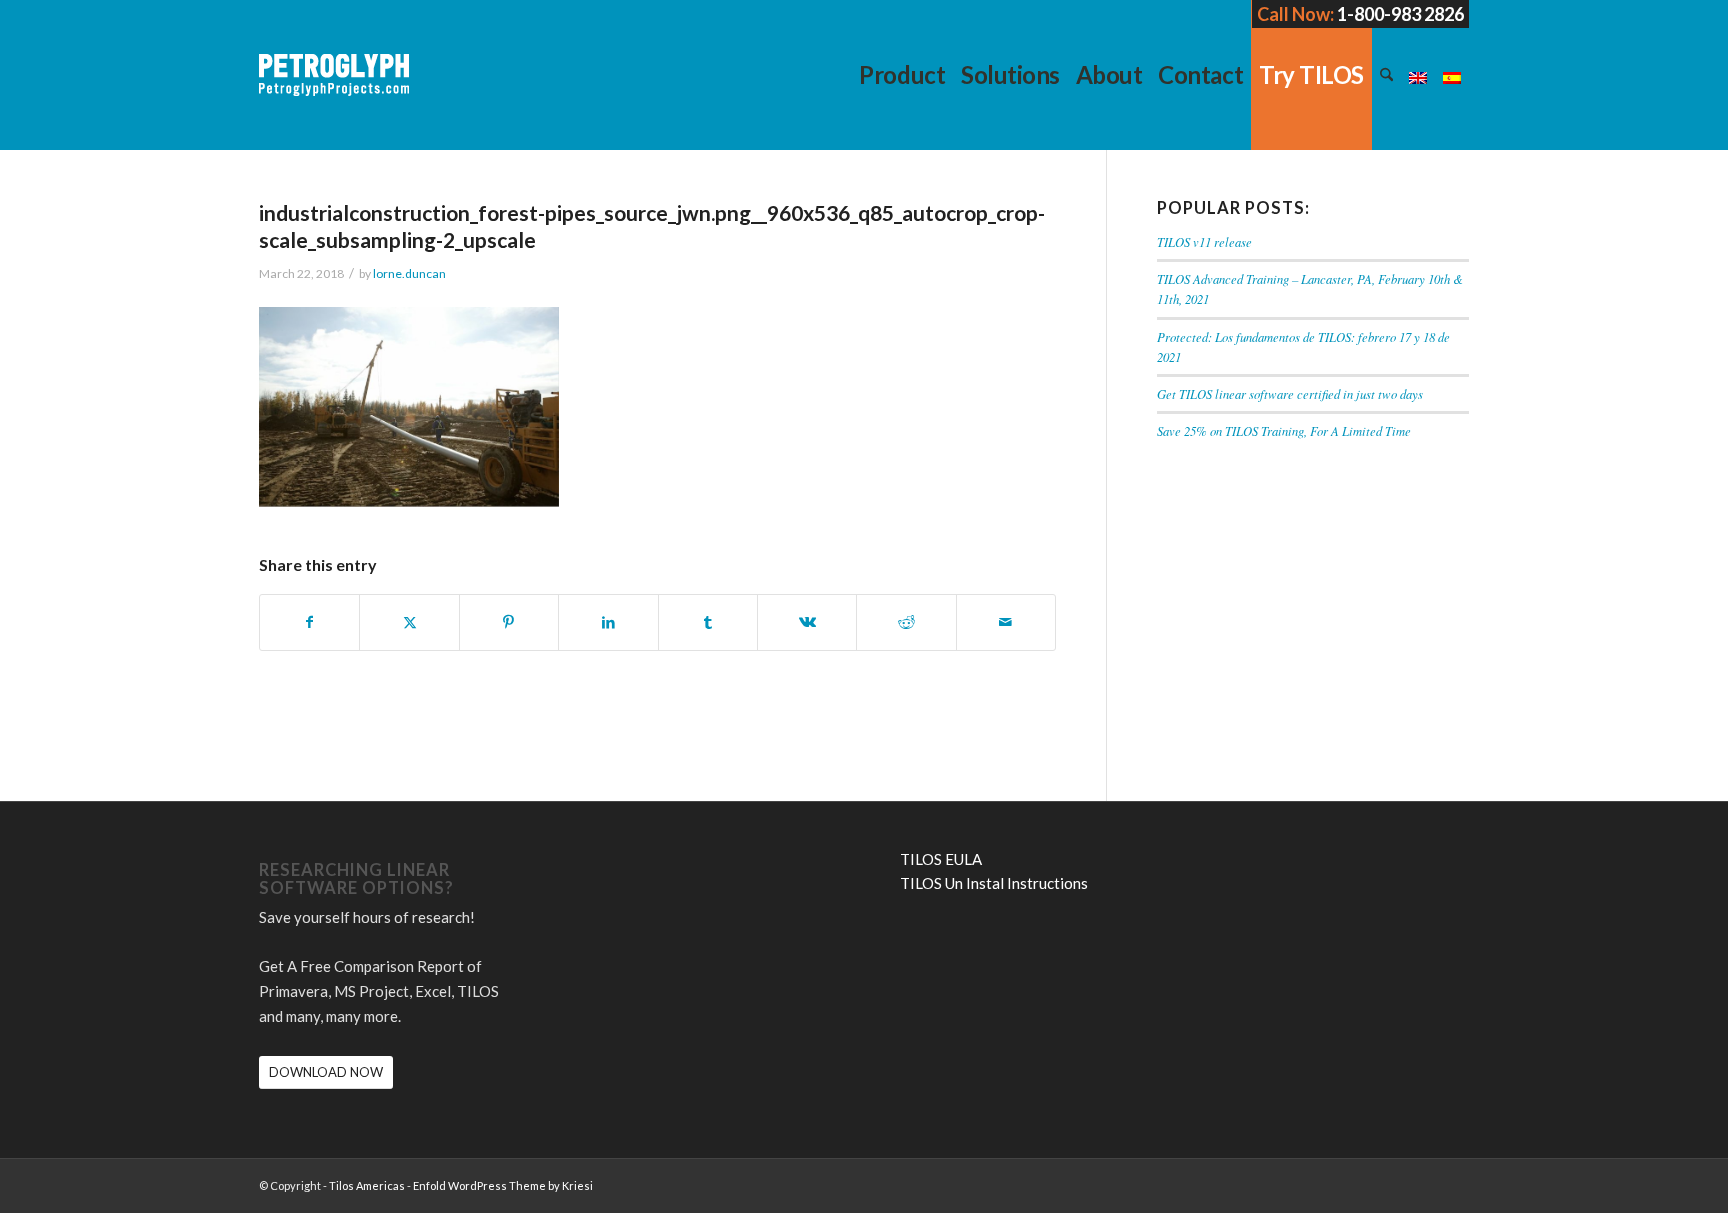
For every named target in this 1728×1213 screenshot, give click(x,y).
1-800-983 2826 (1400, 14)
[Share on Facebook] (309, 622)
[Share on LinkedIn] (608, 622)
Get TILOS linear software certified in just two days (1290, 393)
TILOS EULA (941, 859)
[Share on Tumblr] (708, 622)
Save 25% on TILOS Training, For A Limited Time (1284, 430)
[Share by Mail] (1006, 622)
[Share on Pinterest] (509, 622)
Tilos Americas (367, 1185)
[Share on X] (409, 622)
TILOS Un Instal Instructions (994, 883)
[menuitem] (902, 75)
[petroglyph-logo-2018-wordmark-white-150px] (334, 90)
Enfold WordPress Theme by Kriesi (503, 1185)
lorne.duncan (409, 273)
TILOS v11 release (1204, 241)
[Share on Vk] (807, 622)
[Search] (1386, 75)
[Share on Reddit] (906, 622)
